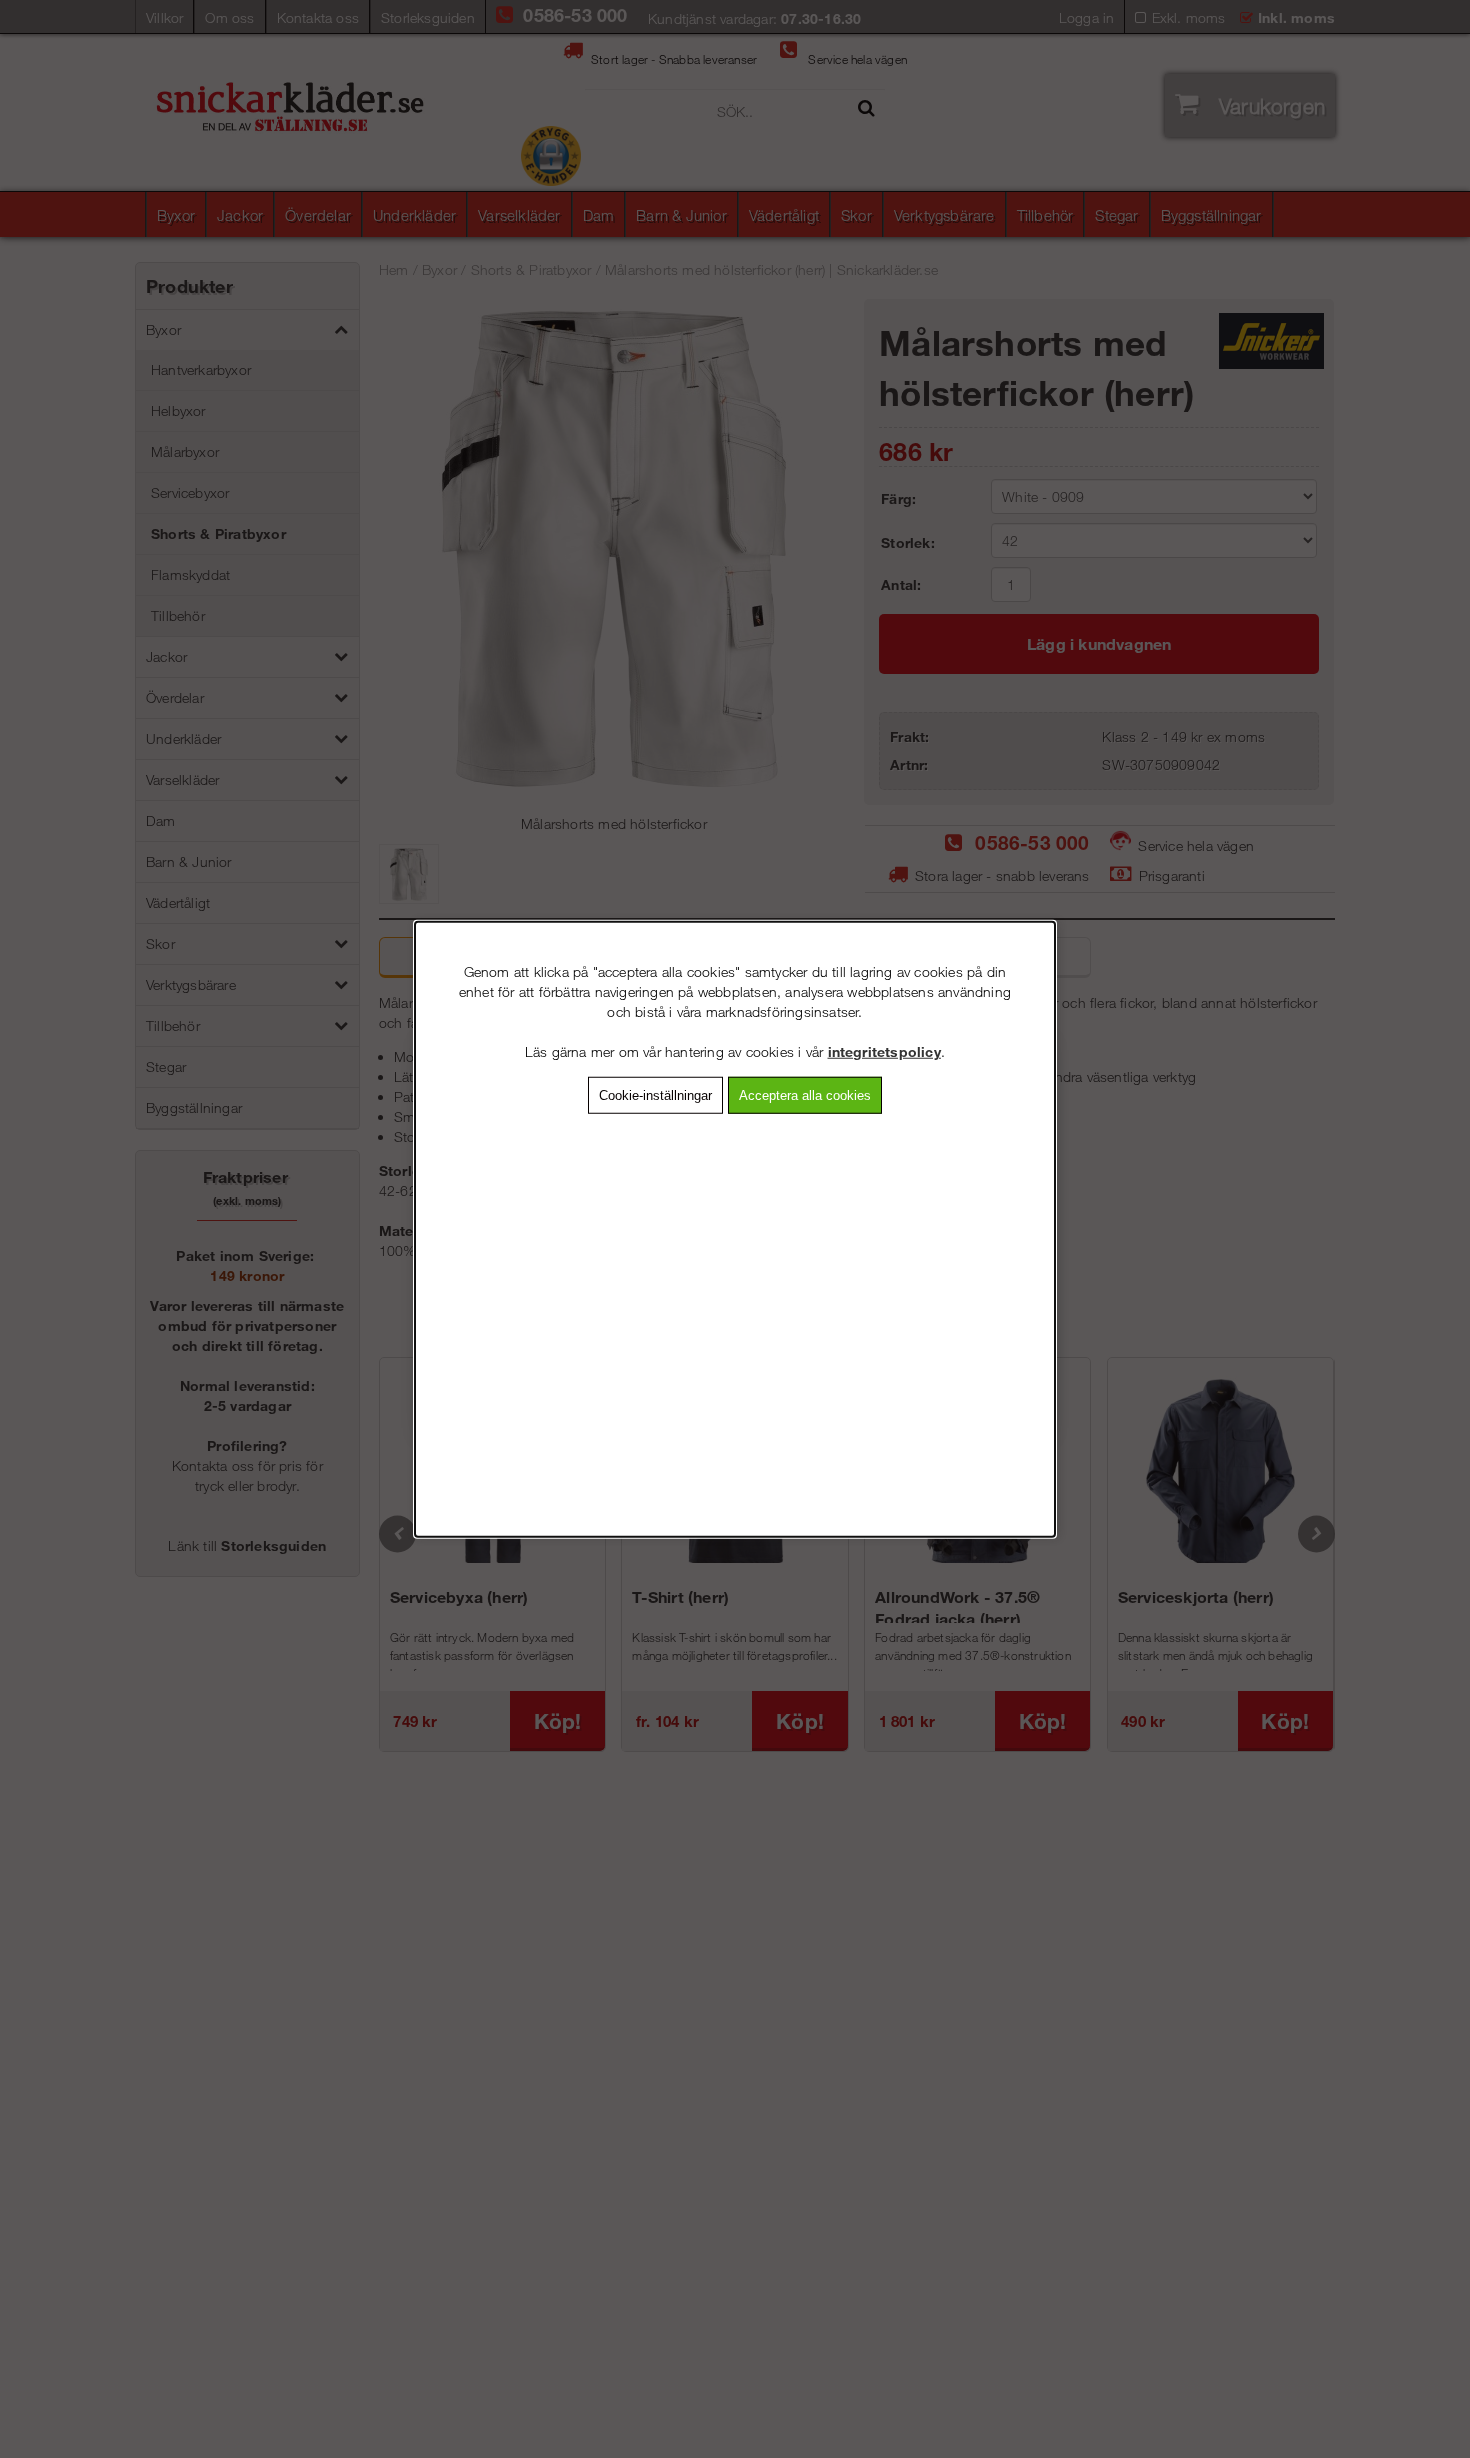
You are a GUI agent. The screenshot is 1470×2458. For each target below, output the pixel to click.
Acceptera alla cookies (805, 1095)
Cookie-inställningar (655, 1095)
